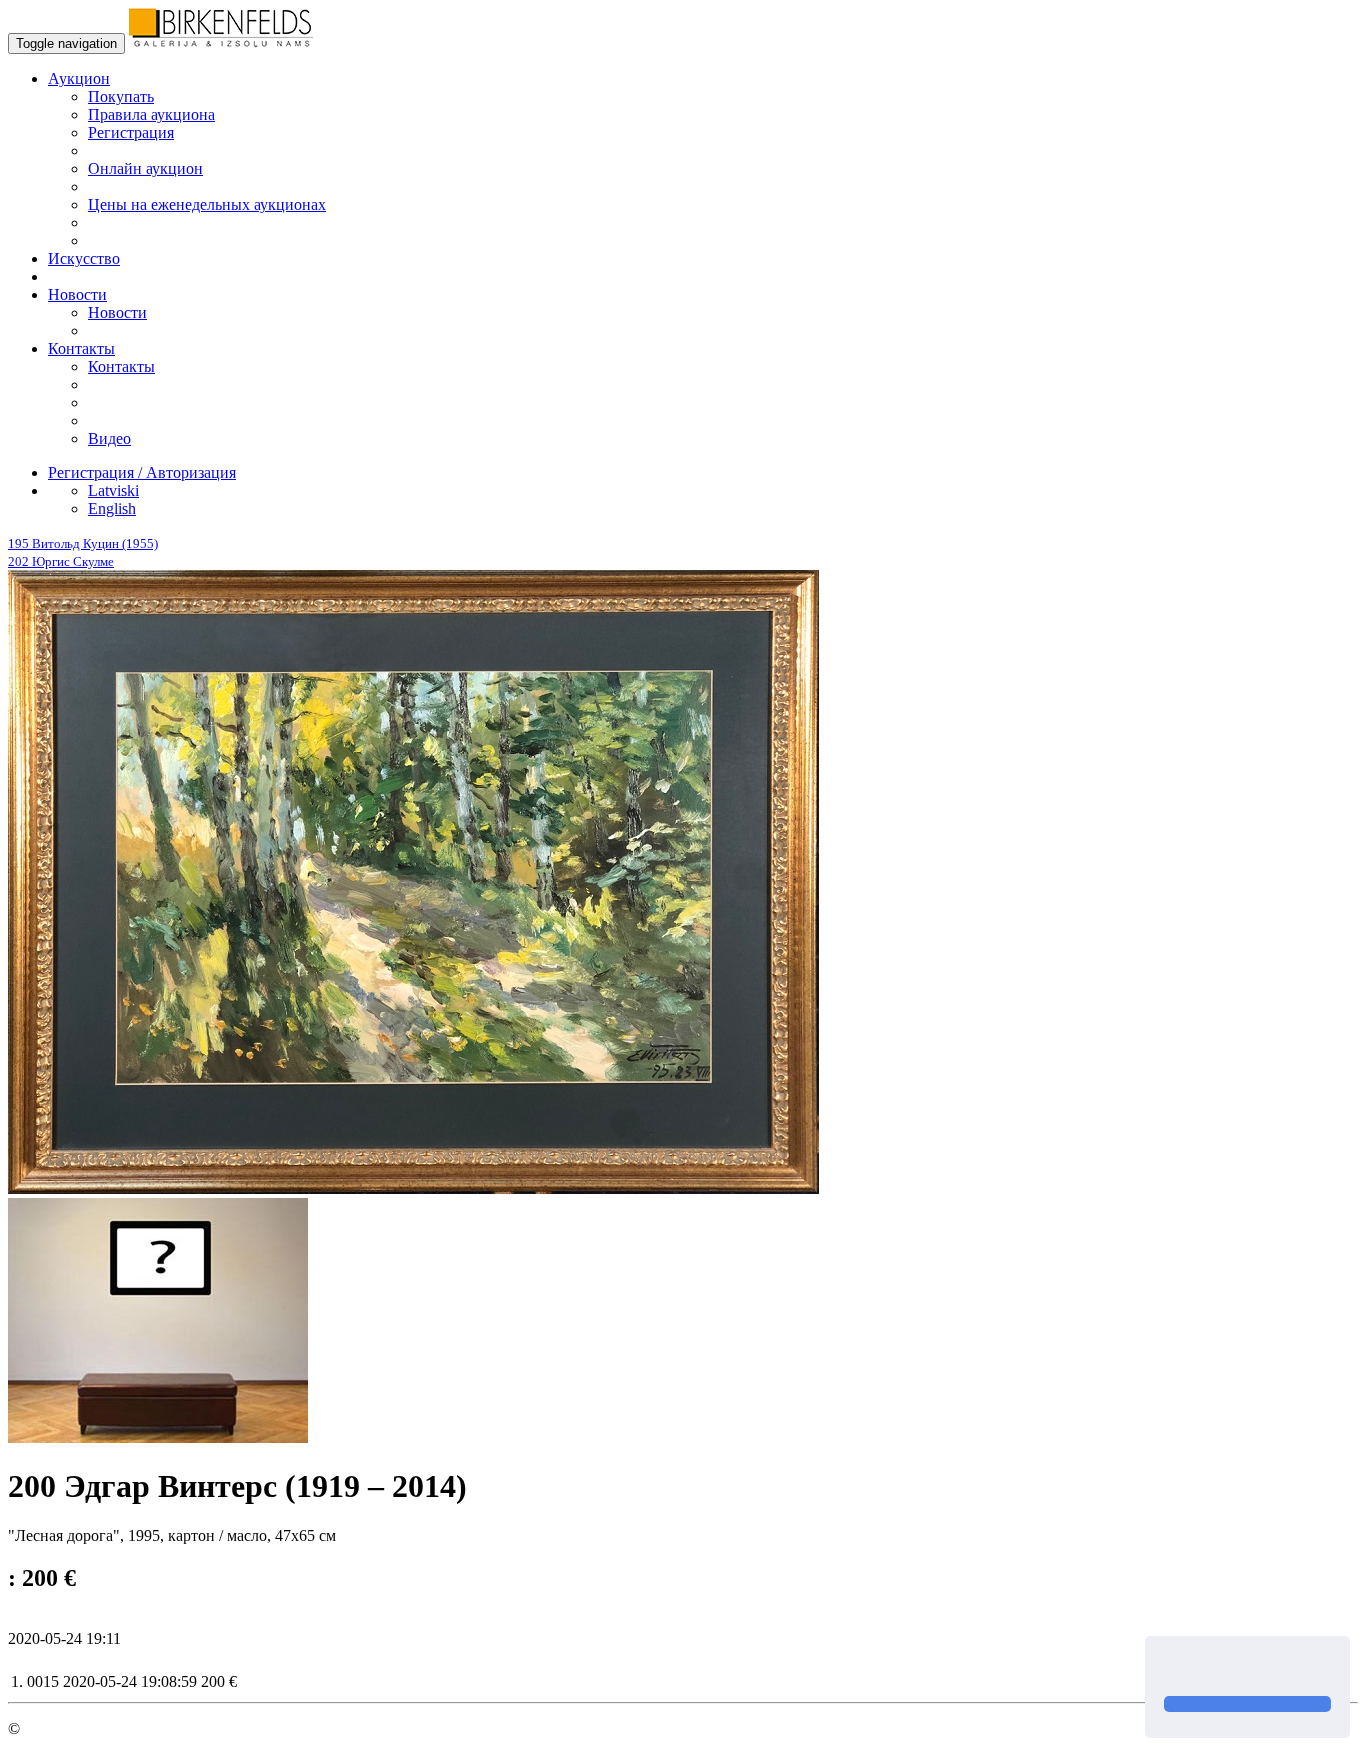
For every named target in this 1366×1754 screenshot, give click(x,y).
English (112, 508)
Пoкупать (121, 96)
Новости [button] (77, 294)
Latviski (113, 490)
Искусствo (84, 258)
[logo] (221, 42)
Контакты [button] (81, 348)
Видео (109, 438)
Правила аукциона (151, 114)
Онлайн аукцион (145, 168)
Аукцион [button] (79, 78)
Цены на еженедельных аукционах (207, 204)
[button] (1167, 1668)
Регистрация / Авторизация (142, 472)
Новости (117, 312)
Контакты (121, 366)
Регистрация (131, 132)
